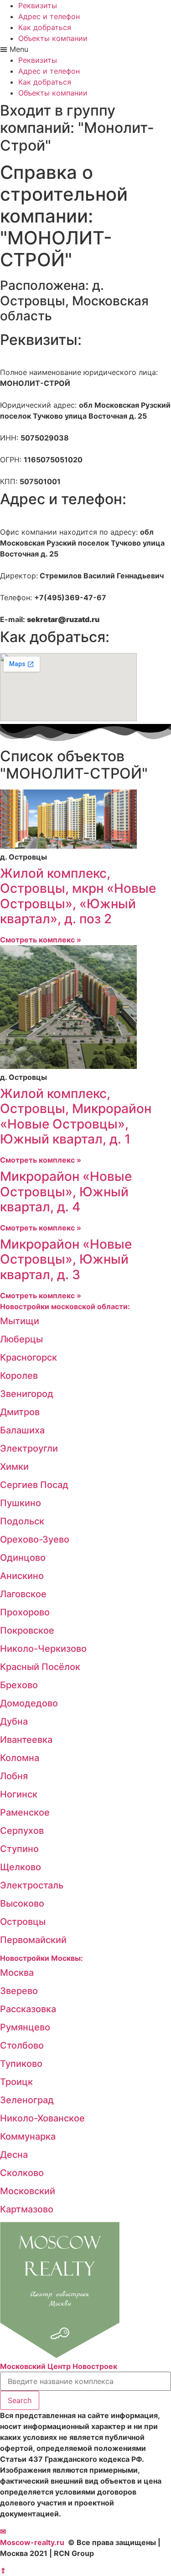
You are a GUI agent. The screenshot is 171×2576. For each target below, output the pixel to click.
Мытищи (20, 1321)
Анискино (22, 1576)
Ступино (19, 1849)
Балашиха (22, 1430)
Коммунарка (28, 2136)
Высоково (22, 1903)
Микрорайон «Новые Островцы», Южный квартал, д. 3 (66, 1259)
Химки (14, 1467)
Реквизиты (38, 5)
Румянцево (25, 2027)
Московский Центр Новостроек (59, 2366)
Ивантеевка (26, 1740)
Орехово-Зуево (35, 1539)
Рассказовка (28, 2009)
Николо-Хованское (42, 2118)
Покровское (27, 1630)
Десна (14, 2155)
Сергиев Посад (34, 1485)
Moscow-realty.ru (32, 2542)
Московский (28, 2191)
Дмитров (20, 1412)
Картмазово (27, 2209)
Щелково (21, 1867)
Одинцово (23, 1558)
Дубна (14, 1721)
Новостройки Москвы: (41, 1958)
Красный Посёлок (40, 1667)
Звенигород (27, 1394)
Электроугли (29, 1448)
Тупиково (21, 2064)
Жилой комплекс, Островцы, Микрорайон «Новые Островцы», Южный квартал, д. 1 (76, 1116)
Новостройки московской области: (65, 1306)
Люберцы (21, 1339)
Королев (19, 1376)
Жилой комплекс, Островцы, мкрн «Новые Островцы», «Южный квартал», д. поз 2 (78, 896)
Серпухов (22, 1831)
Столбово (22, 2045)
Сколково (22, 2173)
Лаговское (23, 1594)
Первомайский (33, 1940)
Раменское (25, 1812)
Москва (17, 1973)
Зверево (19, 1991)
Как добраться (45, 27)
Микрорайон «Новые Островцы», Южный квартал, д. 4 (66, 1192)
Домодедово (29, 1703)
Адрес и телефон (49, 16)
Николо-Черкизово (43, 1649)
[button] (85, 49)
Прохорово (25, 1612)
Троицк (16, 2082)
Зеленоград (27, 2100)
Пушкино (21, 1503)
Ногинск (19, 1794)
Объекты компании (53, 38)
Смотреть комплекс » (41, 940)
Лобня (14, 1776)
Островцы (23, 1922)
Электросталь (32, 1885)
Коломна (20, 1758)
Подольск (22, 1521)
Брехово (19, 1685)
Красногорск (28, 1357)
